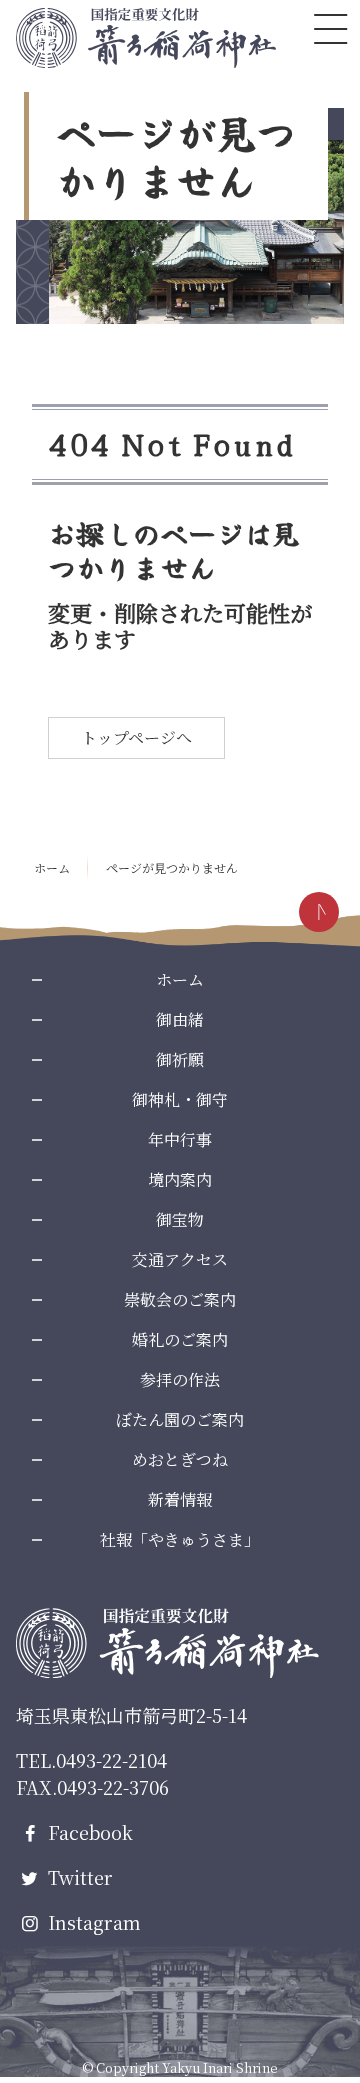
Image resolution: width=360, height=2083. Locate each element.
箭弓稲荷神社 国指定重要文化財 (146, 38)
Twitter (78, 1877)
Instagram (92, 1922)
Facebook (88, 1832)
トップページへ (136, 737)
